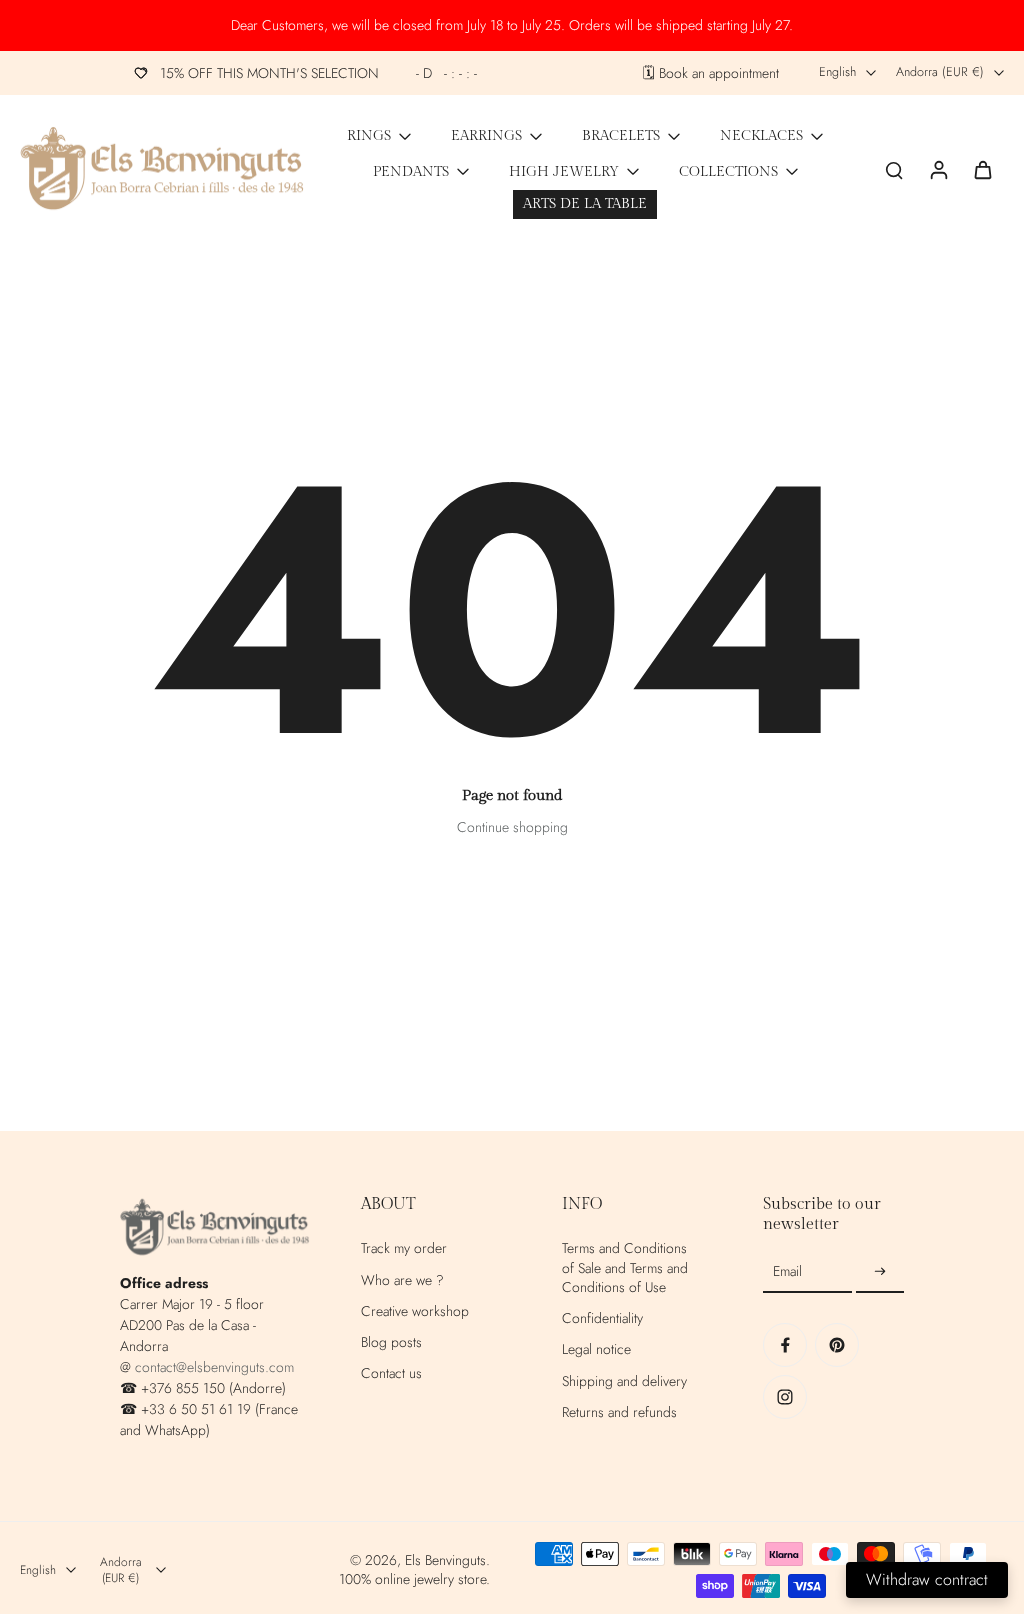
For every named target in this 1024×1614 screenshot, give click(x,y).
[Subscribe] (880, 1272)
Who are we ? (402, 1280)
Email (787, 1272)
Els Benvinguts (445, 1560)
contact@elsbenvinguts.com (214, 1367)
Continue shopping (512, 827)
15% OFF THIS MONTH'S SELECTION (318, 73)
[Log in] (938, 169)
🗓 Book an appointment (711, 73)
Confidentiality (602, 1318)
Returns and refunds (619, 1412)
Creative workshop (415, 1311)
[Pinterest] (837, 1345)
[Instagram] (785, 1397)
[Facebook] (785, 1345)
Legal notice (596, 1349)
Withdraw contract (927, 1579)
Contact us (391, 1373)
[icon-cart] (982, 169)
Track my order (404, 1248)
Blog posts (391, 1342)
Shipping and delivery (624, 1381)
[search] (894, 169)
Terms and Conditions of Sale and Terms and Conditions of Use (625, 1268)
